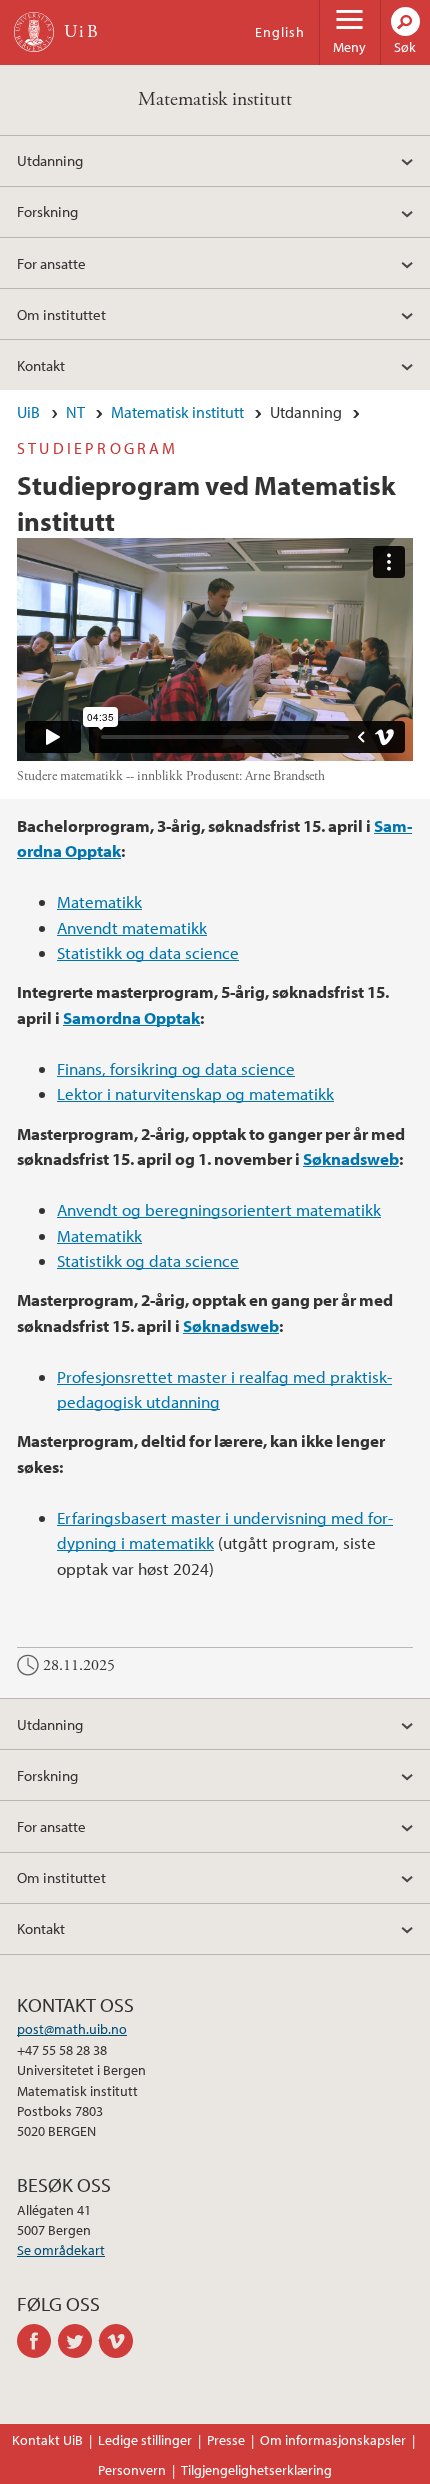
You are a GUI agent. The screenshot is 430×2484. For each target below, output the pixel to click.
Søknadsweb (351, 1158)
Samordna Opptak (131, 1017)
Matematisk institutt (215, 99)
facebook (37, 2341)
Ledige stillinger (145, 2440)
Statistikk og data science (148, 952)
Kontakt (41, 365)
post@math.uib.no (72, 2029)
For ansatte (51, 263)
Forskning (47, 211)
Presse (226, 2440)
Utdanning (50, 160)
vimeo (119, 2341)
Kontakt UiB (47, 2440)
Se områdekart (61, 2250)
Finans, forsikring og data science (176, 1068)
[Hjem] (34, 32)
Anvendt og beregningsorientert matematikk (219, 1209)
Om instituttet (61, 314)
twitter (78, 2341)
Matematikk (99, 901)
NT (75, 412)
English (280, 32)
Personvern (132, 2470)
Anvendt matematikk (132, 927)
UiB (28, 412)
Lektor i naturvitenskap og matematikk (195, 1093)
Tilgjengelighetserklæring (256, 2470)
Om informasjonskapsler (333, 2440)
